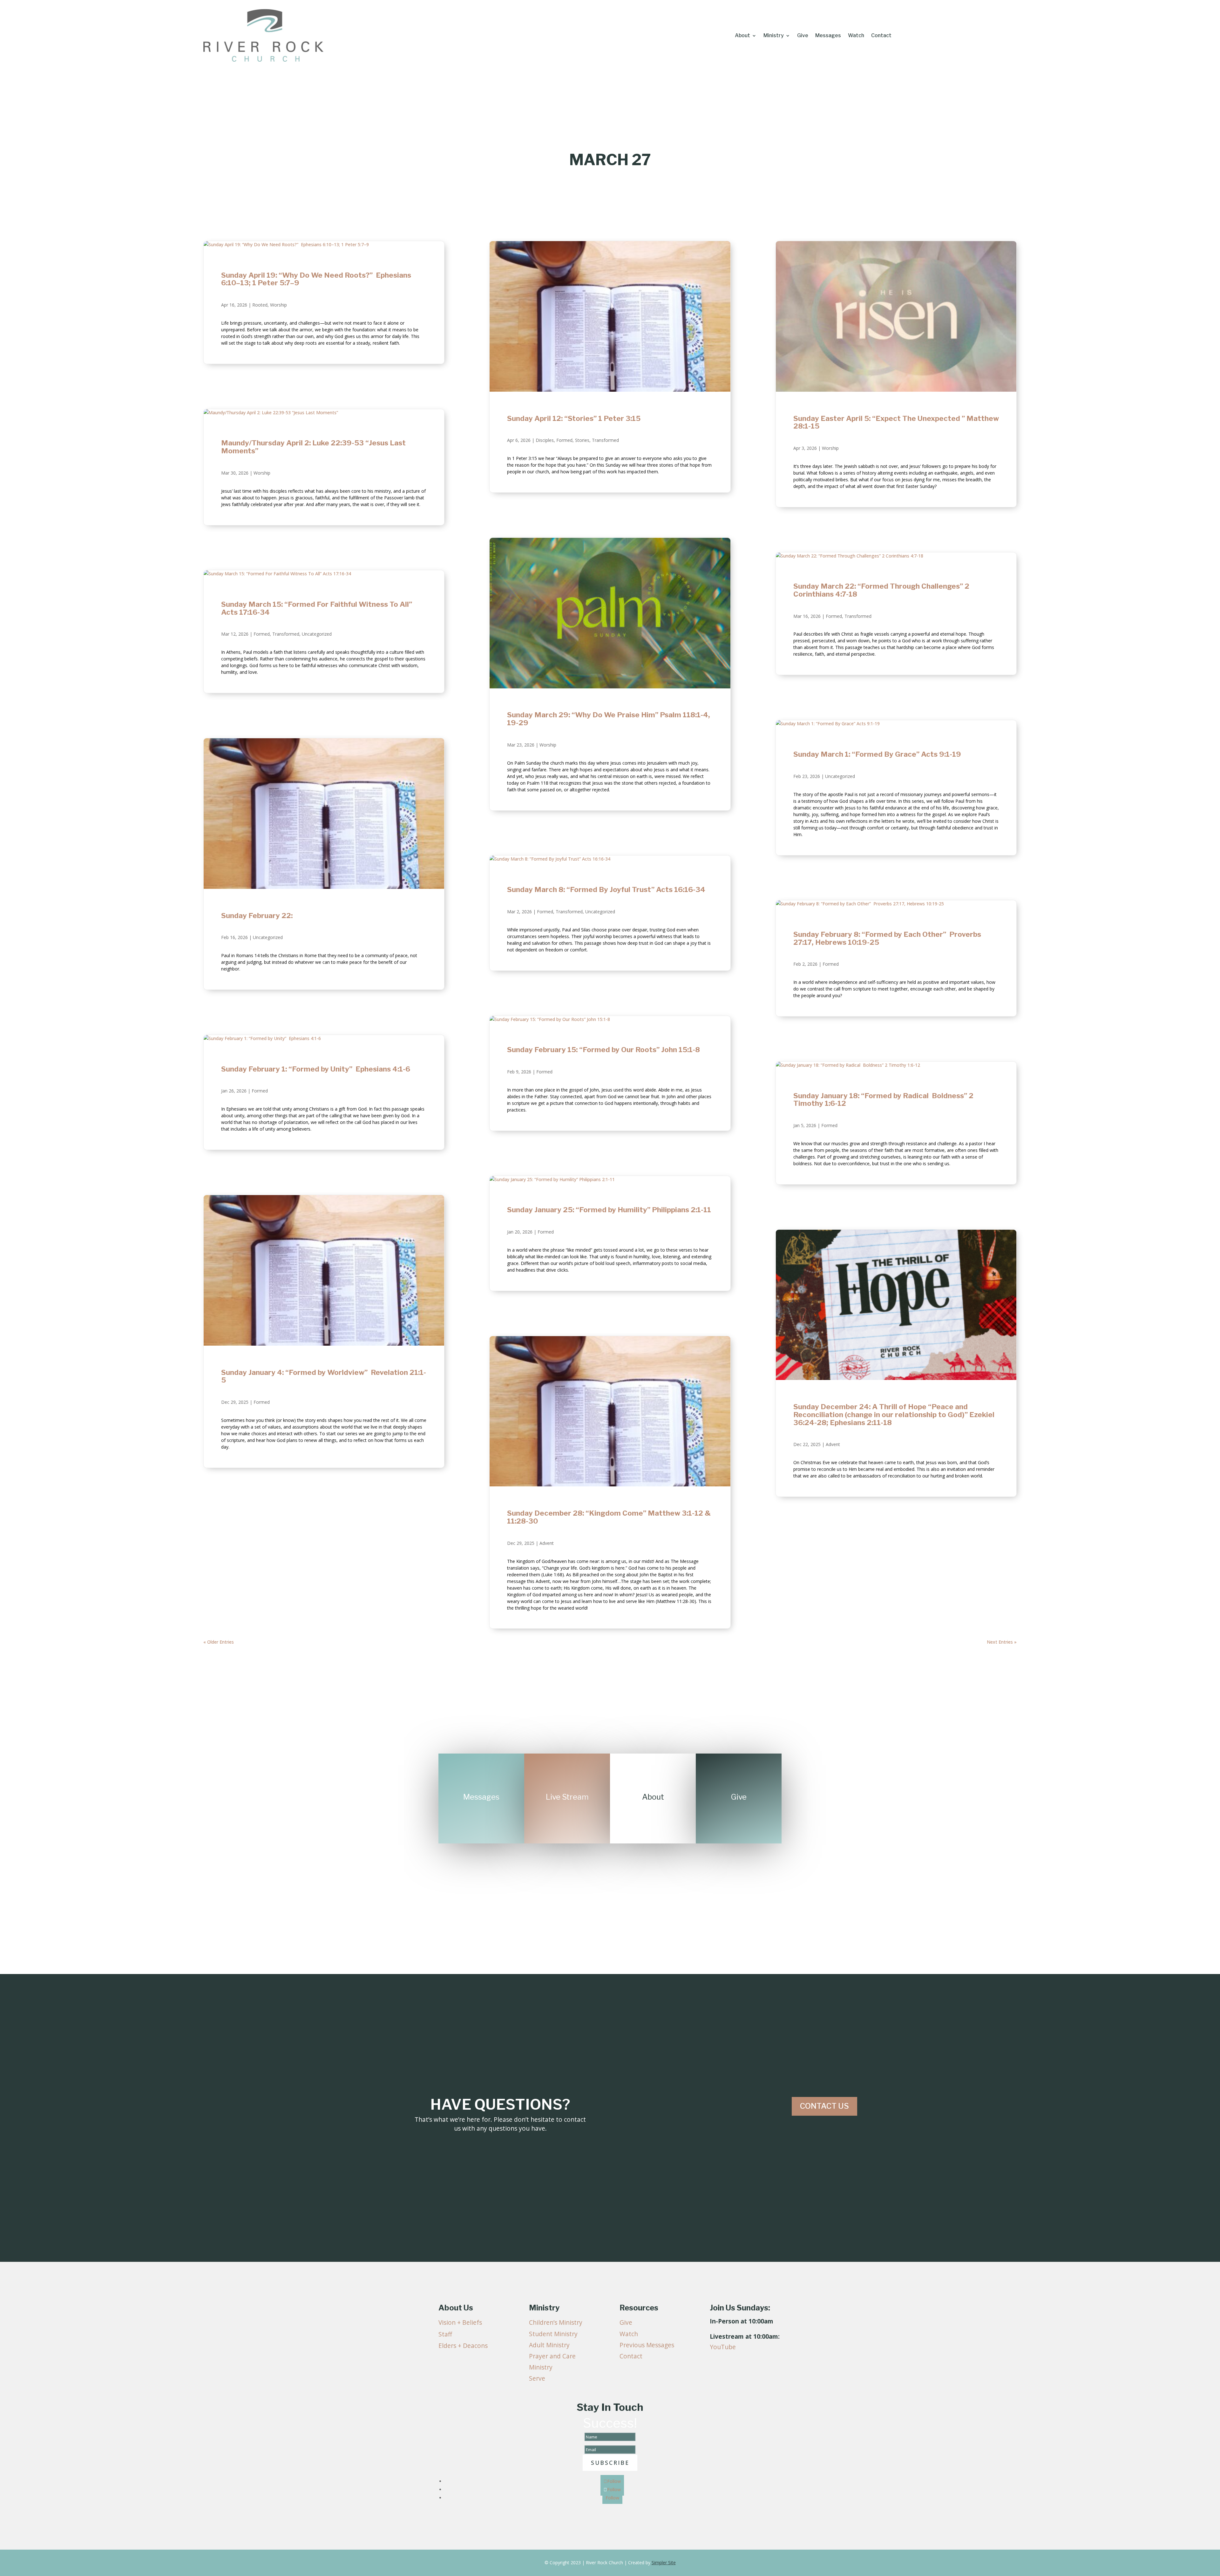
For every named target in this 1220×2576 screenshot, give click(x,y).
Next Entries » (1002, 1642)
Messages (828, 36)
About (742, 36)
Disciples (545, 440)
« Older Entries (219, 1642)
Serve (537, 2378)
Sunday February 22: (257, 916)
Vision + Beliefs (460, 2322)
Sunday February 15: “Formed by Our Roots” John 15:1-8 (603, 1050)
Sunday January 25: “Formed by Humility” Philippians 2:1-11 (610, 1210)
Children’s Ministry (556, 2322)
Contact (881, 36)
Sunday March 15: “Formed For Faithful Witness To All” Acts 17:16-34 (317, 608)
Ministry (774, 36)
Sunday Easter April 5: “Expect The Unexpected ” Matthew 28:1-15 (896, 422)
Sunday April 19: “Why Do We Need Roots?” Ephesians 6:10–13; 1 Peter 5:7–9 (316, 279)
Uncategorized (317, 634)
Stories (582, 440)
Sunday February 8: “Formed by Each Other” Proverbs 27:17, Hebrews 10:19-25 (887, 938)
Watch (856, 36)
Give (803, 36)
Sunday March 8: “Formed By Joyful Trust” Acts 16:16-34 (606, 889)
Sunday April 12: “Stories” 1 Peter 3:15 (574, 418)
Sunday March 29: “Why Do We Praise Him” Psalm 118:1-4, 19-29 (609, 719)
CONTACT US (824, 2106)
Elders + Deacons (463, 2346)
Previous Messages (647, 2345)
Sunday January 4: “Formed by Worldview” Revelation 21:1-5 (324, 1376)
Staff (445, 2334)
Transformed (286, 634)
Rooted (260, 305)
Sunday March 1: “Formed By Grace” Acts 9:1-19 (877, 754)
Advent (547, 1543)
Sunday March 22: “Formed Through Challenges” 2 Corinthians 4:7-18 (881, 590)
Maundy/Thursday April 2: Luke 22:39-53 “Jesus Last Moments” (313, 447)
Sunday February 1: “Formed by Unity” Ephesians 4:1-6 (317, 1069)
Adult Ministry (549, 2345)
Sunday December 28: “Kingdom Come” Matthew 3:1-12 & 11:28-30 (609, 1517)
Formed (262, 634)
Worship (278, 305)
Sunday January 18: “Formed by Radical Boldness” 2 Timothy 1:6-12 (883, 1100)
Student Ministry (553, 2334)
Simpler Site (664, 2562)
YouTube (723, 2347)
